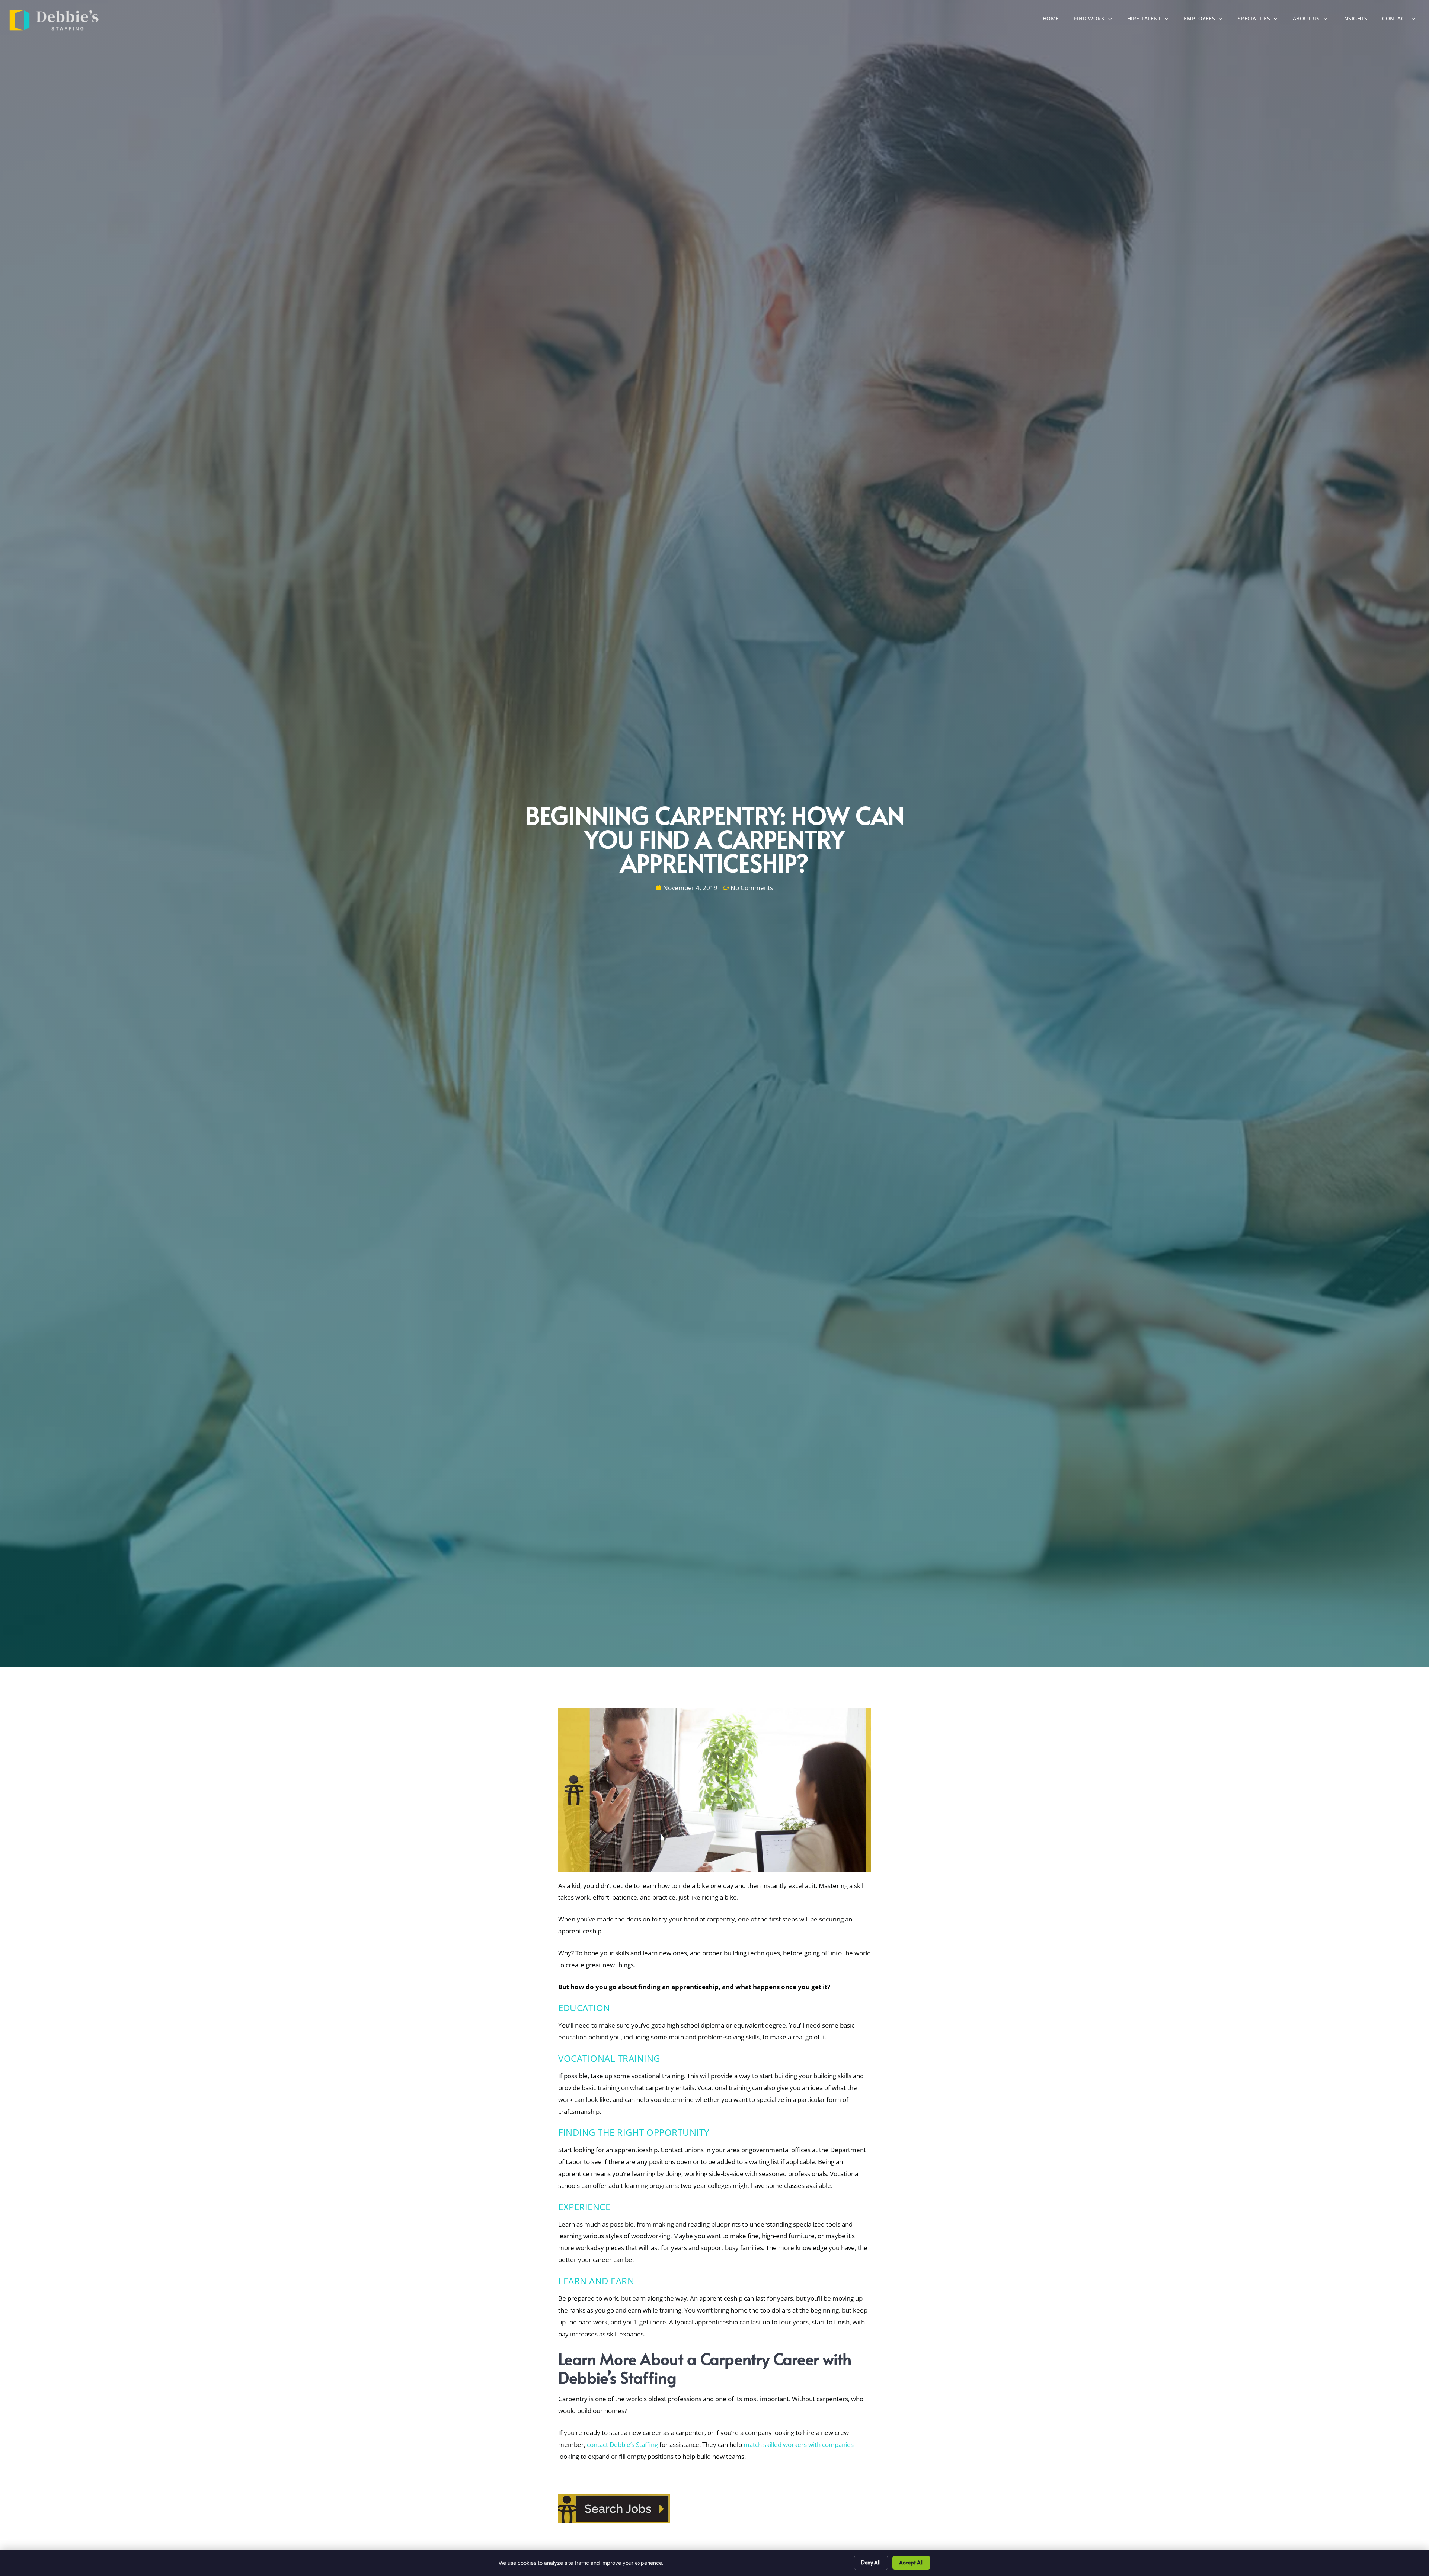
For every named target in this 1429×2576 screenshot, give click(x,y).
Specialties (1262, 20)
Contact (1402, 20)
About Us (1314, 20)
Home (1055, 20)
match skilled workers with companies (799, 2444)
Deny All (871, 2562)
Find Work (1097, 20)
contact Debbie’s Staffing (622, 2444)
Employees (1207, 20)
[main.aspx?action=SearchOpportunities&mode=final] (614, 2521)
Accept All (911, 2562)
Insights (1358, 20)
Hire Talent (1152, 20)
